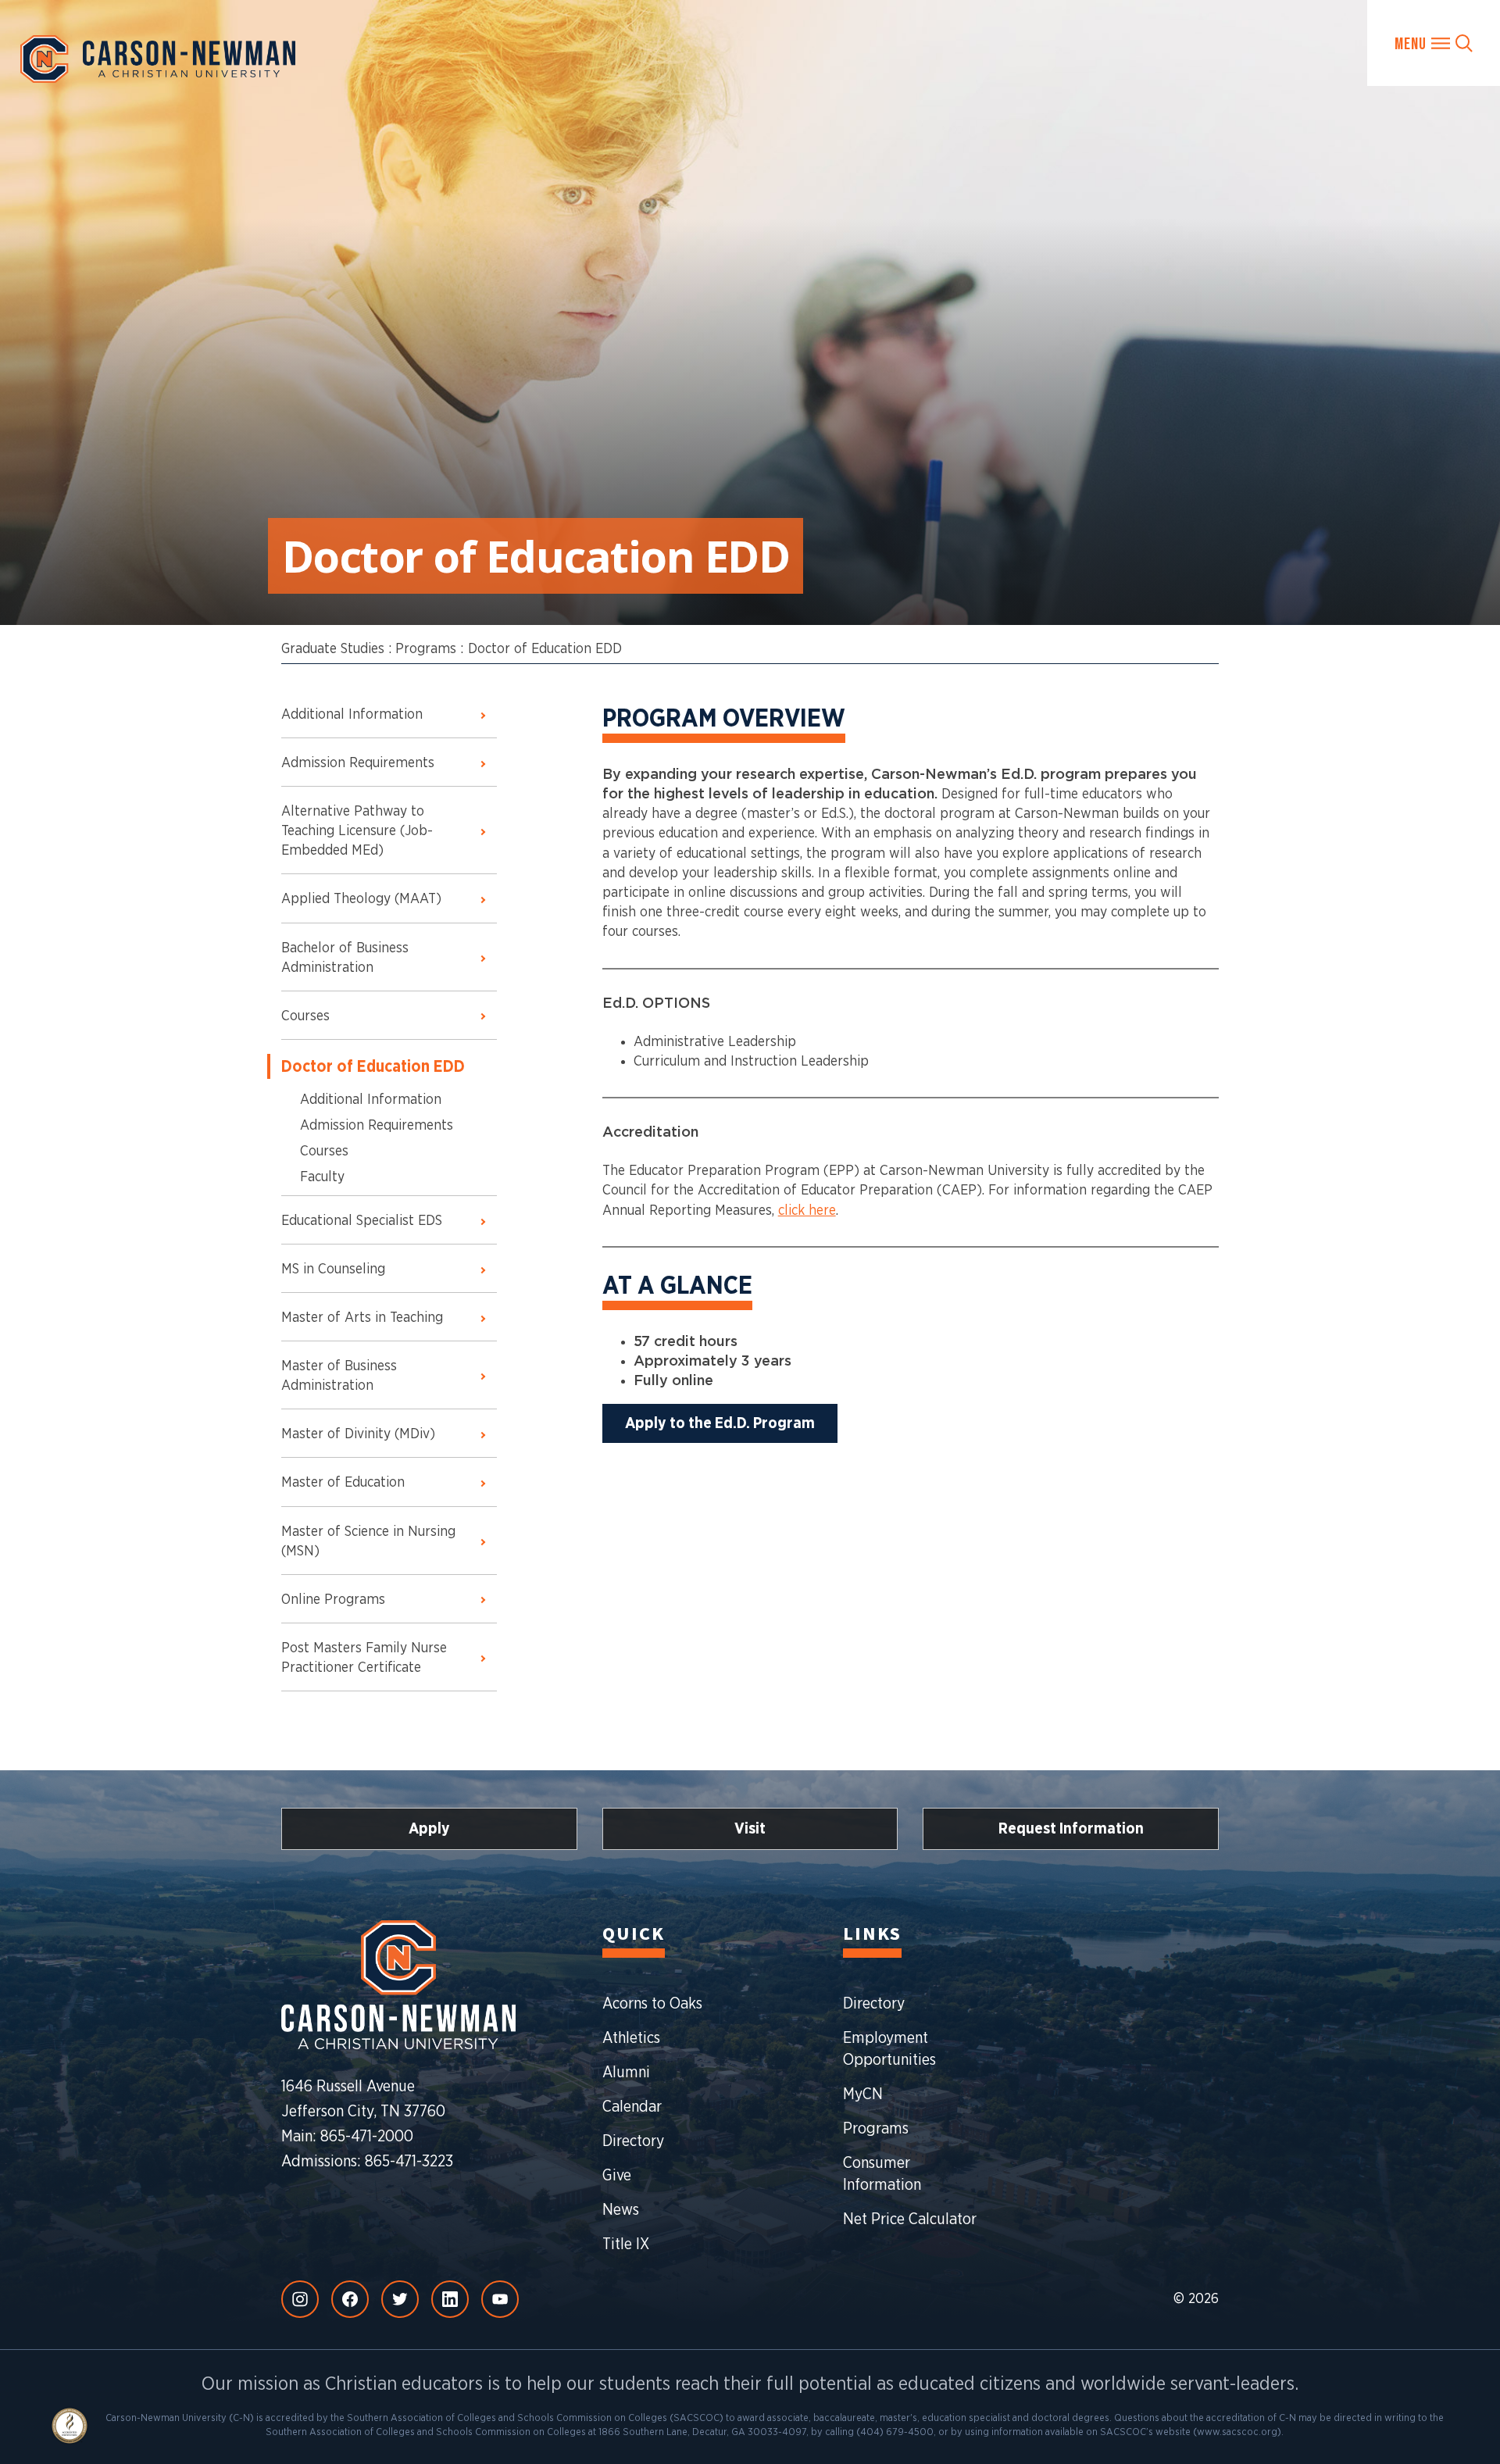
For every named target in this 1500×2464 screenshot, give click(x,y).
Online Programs (333, 1600)
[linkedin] (450, 2299)
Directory (633, 2141)
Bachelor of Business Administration (345, 958)
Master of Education (343, 1483)
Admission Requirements (358, 763)
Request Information (1071, 1829)
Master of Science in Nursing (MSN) (368, 1542)
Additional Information (352, 715)
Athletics (631, 2038)
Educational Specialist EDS (362, 1221)
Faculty (322, 1177)
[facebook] (350, 2299)
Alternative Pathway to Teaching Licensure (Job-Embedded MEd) (357, 831)
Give (617, 2176)
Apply (429, 1829)
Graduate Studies (333, 649)
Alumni (626, 2073)
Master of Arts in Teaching (362, 1318)
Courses (305, 1016)
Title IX (626, 2244)
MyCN (863, 2094)
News (621, 2210)
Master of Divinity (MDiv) (358, 1434)
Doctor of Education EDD (545, 649)
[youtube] (500, 2299)
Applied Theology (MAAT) (361, 899)
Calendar (632, 2107)
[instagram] (300, 2299)
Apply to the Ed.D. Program (720, 1423)
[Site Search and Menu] (1434, 43)
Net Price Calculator (910, 2219)
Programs (426, 649)
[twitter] (400, 2299)
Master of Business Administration (339, 1376)
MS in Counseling (333, 1269)
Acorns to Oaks (652, 2004)
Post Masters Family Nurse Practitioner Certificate (364, 1658)
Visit (750, 1829)
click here (807, 1211)
